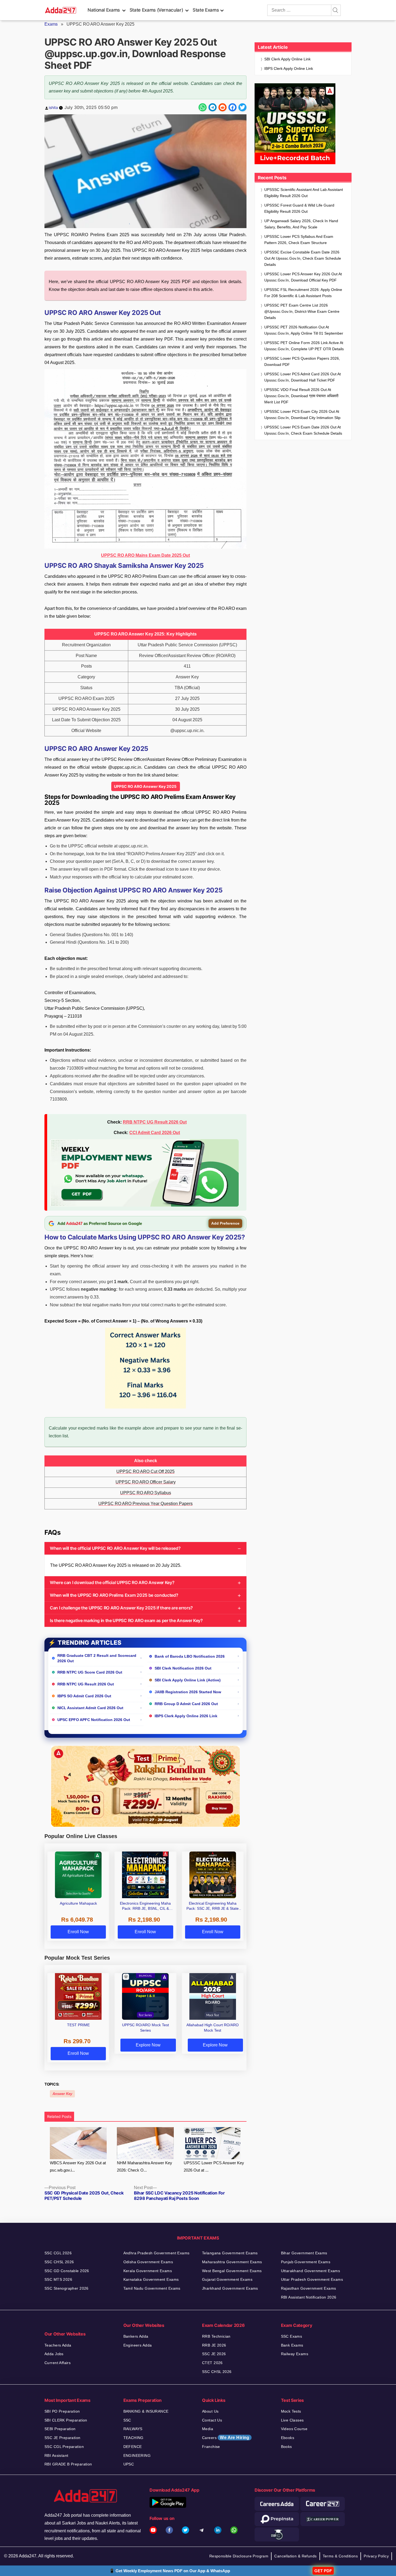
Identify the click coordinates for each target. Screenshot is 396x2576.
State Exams (206, 10)
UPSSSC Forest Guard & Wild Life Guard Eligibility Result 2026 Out (299, 208)
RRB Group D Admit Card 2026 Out (186, 1704)
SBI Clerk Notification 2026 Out (183, 1668)
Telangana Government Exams (230, 2253)
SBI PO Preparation (62, 2411)
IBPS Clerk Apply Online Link (289, 68)
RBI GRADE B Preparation (68, 2464)
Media (208, 2429)
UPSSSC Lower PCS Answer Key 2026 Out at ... (214, 2166)
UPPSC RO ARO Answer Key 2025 (146, 786)
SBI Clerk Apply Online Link (287, 59)
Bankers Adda (136, 2336)
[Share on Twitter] (242, 107)
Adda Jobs (54, 2354)
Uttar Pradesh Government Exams (312, 2279)
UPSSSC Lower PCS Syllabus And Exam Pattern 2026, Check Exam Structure (299, 240)
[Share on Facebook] (232, 107)
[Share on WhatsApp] (203, 107)
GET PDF (323, 2571)
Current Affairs (58, 2363)
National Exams (104, 10)
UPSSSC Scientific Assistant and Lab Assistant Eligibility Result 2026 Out (304, 193)
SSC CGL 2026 (58, 2253)
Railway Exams (295, 2354)
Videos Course (294, 2429)
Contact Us (212, 2420)
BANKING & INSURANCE (146, 2411)
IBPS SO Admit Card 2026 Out (84, 1696)
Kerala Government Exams (148, 2271)
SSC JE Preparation (62, 2438)
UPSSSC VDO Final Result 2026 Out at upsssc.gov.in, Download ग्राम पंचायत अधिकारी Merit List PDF (301, 396)
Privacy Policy (376, 2556)
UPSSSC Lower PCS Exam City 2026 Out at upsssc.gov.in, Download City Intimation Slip (302, 415)
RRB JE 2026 (214, 2345)
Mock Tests (291, 2411)
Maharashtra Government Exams (232, 2262)
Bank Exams (292, 2345)
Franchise (211, 2447)
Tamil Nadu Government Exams (152, 2288)
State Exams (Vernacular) (156, 10)
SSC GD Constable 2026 (67, 2271)
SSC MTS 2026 (58, 2279)
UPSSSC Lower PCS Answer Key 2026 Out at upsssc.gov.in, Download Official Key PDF (303, 277)
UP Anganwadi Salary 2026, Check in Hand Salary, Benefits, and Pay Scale (301, 224)
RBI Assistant (56, 2455)
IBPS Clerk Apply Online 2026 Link (186, 1716)
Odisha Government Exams (148, 2262)
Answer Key (62, 2094)
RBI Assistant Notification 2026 (309, 2297)
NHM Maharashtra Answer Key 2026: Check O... (145, 2166)
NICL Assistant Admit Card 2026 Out (90, 1708)
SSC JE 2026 (214, 2354)
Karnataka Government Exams (151, 2279)
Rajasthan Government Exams (309, 2288)
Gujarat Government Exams (227, 2279)
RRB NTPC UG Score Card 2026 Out (90, 1672)
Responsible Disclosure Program (239, 2556)
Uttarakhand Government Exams (311, 2271)
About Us (210, 2411)
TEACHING (133, 2438)
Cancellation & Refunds (295, 2556)
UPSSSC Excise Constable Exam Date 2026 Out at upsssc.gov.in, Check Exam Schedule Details (303, 258)
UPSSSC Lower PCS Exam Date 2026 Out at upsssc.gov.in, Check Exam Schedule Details (303, 430)
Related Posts (59, 2116)
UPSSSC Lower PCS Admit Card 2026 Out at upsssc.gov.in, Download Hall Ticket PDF (303, 377)
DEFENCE (133, 2447)
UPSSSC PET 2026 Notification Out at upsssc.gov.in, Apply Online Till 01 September (304, 330)
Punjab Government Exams (306, 2262)
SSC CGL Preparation (64, 2447)
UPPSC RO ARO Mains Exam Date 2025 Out (145, 555)
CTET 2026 (212, 2363)
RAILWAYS (133, 2429)
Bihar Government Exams (304, 2253)
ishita (53, 107)
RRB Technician (216, 2336)
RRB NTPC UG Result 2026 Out (155, 1122)
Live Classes (292, 2420)
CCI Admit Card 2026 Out (155, 1133)
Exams (51, 24)
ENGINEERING (137, 2455)
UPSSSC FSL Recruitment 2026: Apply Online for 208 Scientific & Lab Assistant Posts (303, 293)
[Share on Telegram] (213, 107)
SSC (127, 2420)
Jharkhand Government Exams (230, 2288)
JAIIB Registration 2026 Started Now (188, 1692)
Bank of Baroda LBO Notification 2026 (190, 1656)
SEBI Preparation (60, 2429)
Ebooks (288, 2438)
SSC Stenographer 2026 (67, 2288)
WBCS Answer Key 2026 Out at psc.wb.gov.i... (78, 2166)
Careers (226, 2438)
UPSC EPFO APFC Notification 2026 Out (94, 1720)
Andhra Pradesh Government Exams (157, 2253)
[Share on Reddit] (223, 107)
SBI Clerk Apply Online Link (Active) (188, 1680)
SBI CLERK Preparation (66, 2420)
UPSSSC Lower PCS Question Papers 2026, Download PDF (302, 361)
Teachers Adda (58, 2345)
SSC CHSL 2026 (59, 2262)
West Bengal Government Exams (232, 2271)
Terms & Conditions (340, 2556)
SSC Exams (292, 2336)
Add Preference (225, 1223)
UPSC (129, 2464)
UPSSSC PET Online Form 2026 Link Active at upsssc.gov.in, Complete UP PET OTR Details (304, 346)
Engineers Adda (138, 2345)
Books (286, 2447)
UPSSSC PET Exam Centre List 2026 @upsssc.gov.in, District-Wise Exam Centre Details (302, 311)
